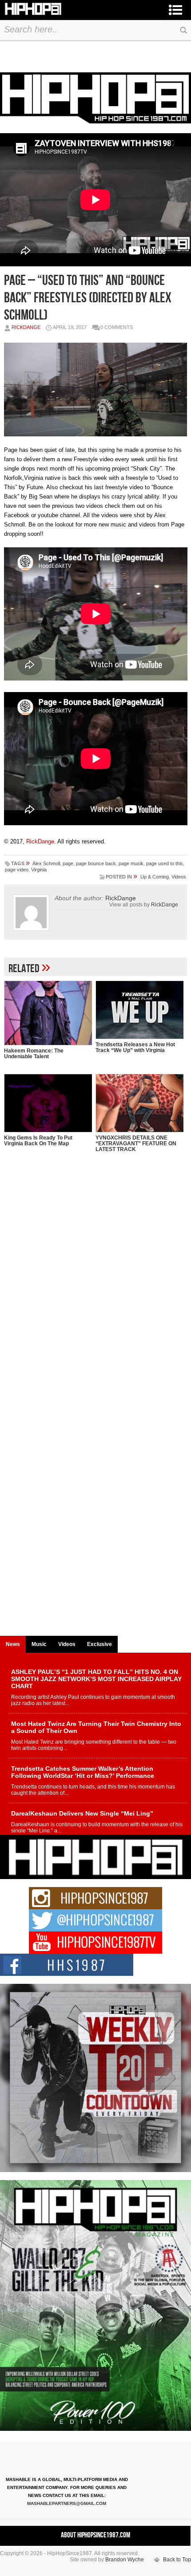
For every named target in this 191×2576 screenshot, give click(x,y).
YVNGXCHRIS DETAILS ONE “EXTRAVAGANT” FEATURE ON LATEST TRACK (136, 1144)
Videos (179, 877)
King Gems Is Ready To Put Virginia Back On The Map (38, 1141)
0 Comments (117, 327)
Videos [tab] (67, 1644)
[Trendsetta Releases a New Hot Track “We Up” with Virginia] (139, 1010)
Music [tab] (39, 1644)
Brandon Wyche (125, 2560)
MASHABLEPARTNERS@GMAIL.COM (67, 2503)
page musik (131, 863)
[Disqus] (96, 1289)
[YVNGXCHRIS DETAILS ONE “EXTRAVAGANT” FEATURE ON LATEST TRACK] (139, 1103)
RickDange (26, 327)
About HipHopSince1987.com (95, 2535)
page (68, 863)
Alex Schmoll (46, 863)
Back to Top (177, 2560)
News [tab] (13, 1644)
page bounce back (96, 863)
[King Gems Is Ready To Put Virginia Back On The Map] (48, 1103)
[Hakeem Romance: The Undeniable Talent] (48, 1013)
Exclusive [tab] (99, 1644)
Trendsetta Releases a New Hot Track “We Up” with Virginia (135, 1047)
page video (17, 870)
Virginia (39, 870)
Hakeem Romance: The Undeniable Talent (34, 1054)
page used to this (165, 863)
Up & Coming (155, 877)
